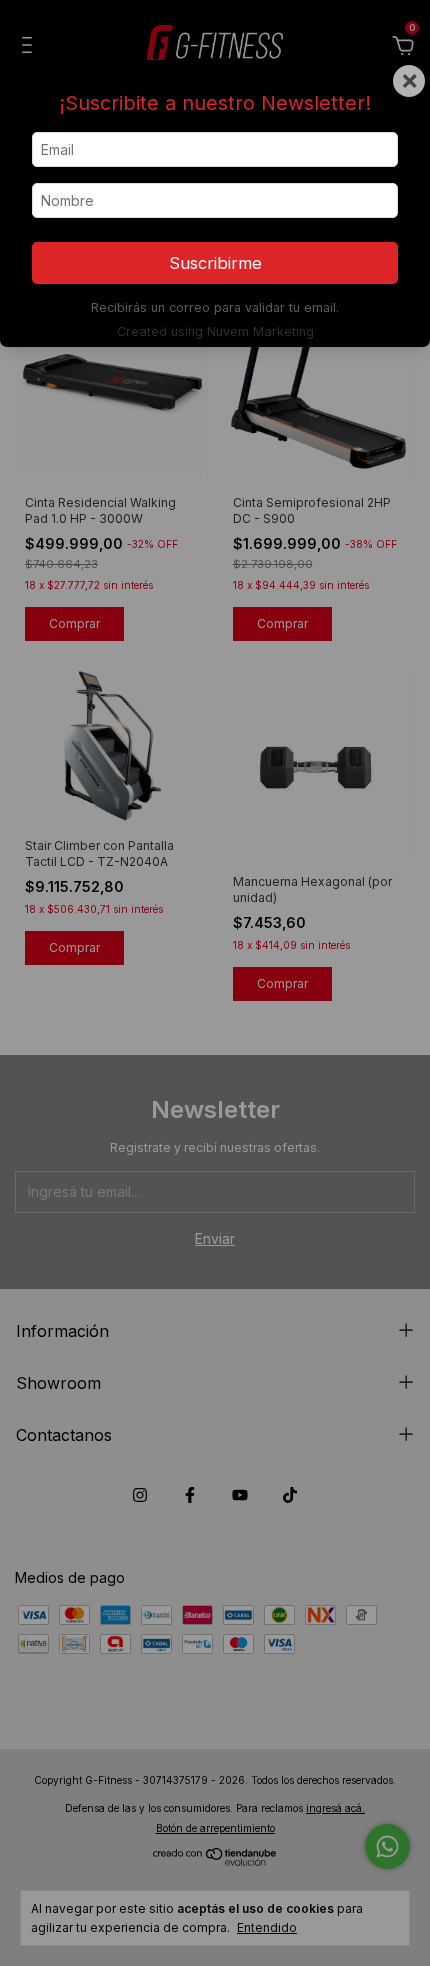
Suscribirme (215, 263)
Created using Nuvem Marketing (215, 331)
